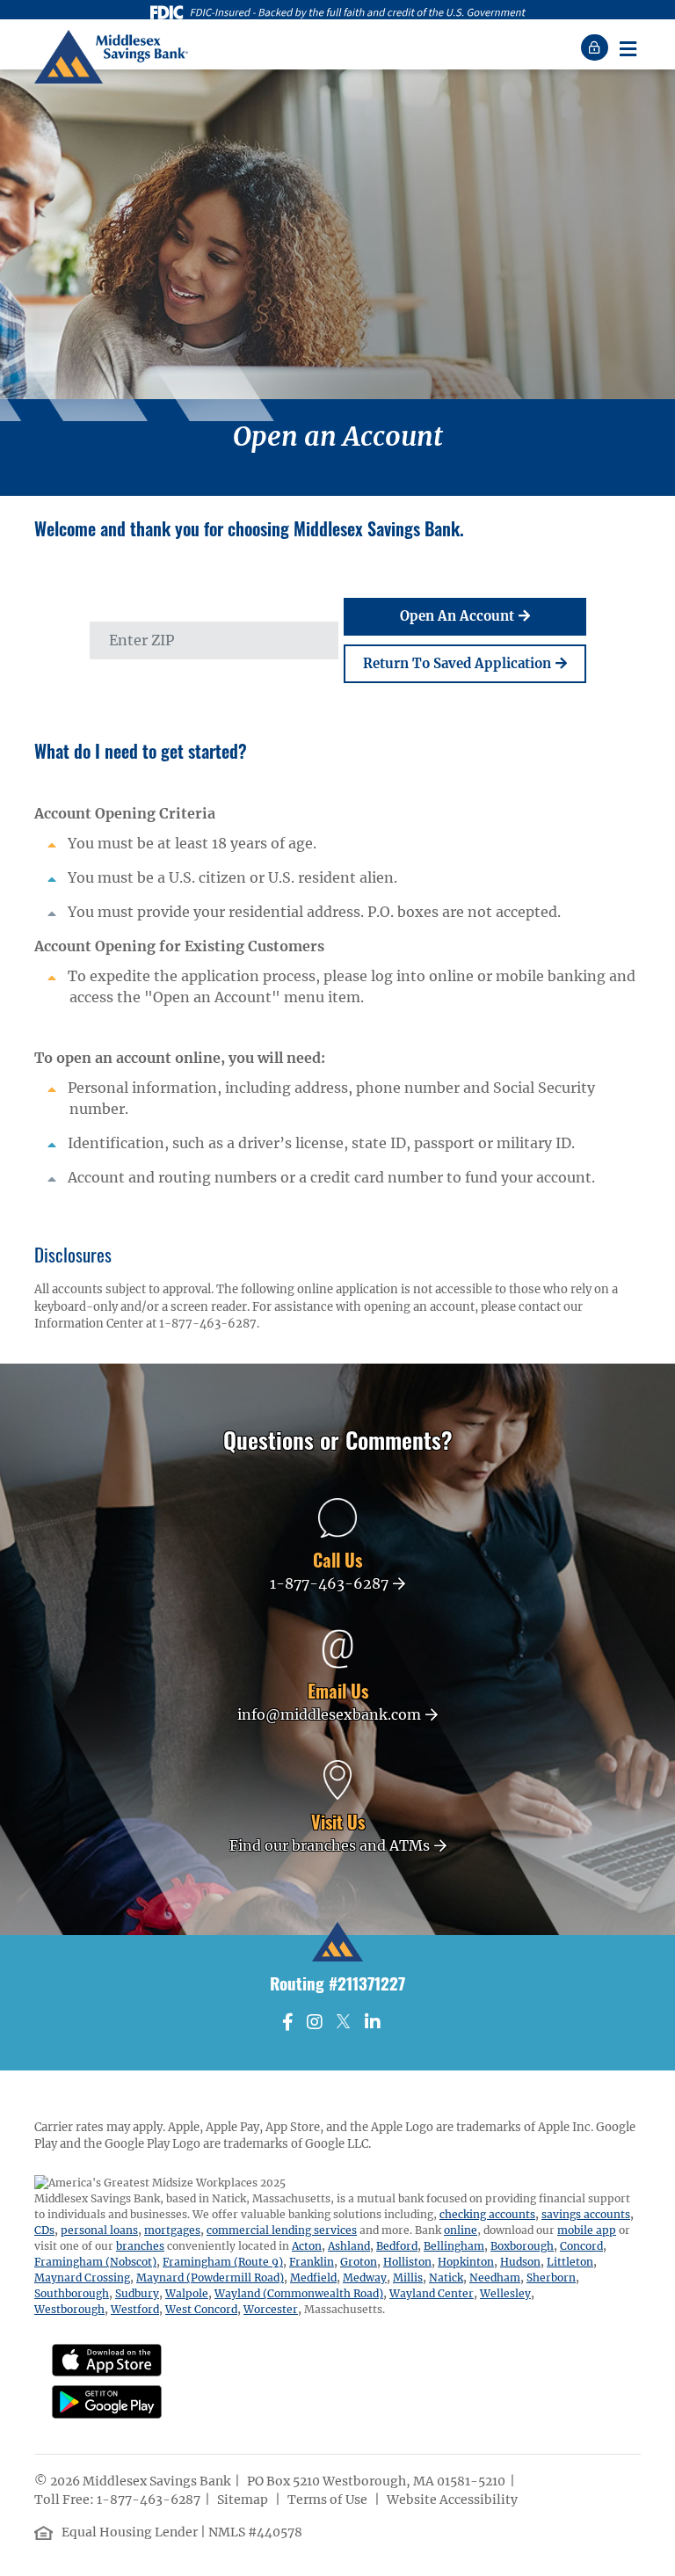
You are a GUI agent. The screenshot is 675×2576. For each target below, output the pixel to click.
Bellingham (454, 2246)
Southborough (72, 2293)
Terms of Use (329, 2500)
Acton (307, 2246)
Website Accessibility (454, 2500)
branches (140, 2246)
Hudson (520, 2262)
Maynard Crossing (82, 2278)
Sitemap (244, 2500)
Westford (135, 2309)
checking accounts (487, 2214)
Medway (365, 2278)
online (461, 2230)
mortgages (172, 2230)
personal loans (99, 2230)
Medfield (313, 2278)
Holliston (407, 2262)
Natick (446, 2278)
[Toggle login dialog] (597, 47)
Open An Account (457, 616)
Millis (408, 2278)
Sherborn (551, 2278)
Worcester (271, 2309)
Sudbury (137, 2293)
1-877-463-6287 (149, 2500)
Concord (581, 2246)
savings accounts (586, 2214)
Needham (495, 2278)
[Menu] (628, 47)
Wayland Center (432, 2293)
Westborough (69, 2309)
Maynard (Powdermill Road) (210, 2278)
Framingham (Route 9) (223, 2262)
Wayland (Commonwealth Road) (299, 2293)
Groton (359, 2262)
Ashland (349, 2246)
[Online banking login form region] (597, 47)
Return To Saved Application (457, 663)
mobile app (587, 2230)
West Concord (201, 2309)
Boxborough (522, 2246)
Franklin (312, 2262)
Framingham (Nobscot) (95, 2262)
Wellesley (505, 2293)
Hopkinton (466, 2262)
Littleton (570, 2262)
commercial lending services (282, 2230)
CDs (44, 2230)
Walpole (187, 2293)
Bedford (397, 2246)
